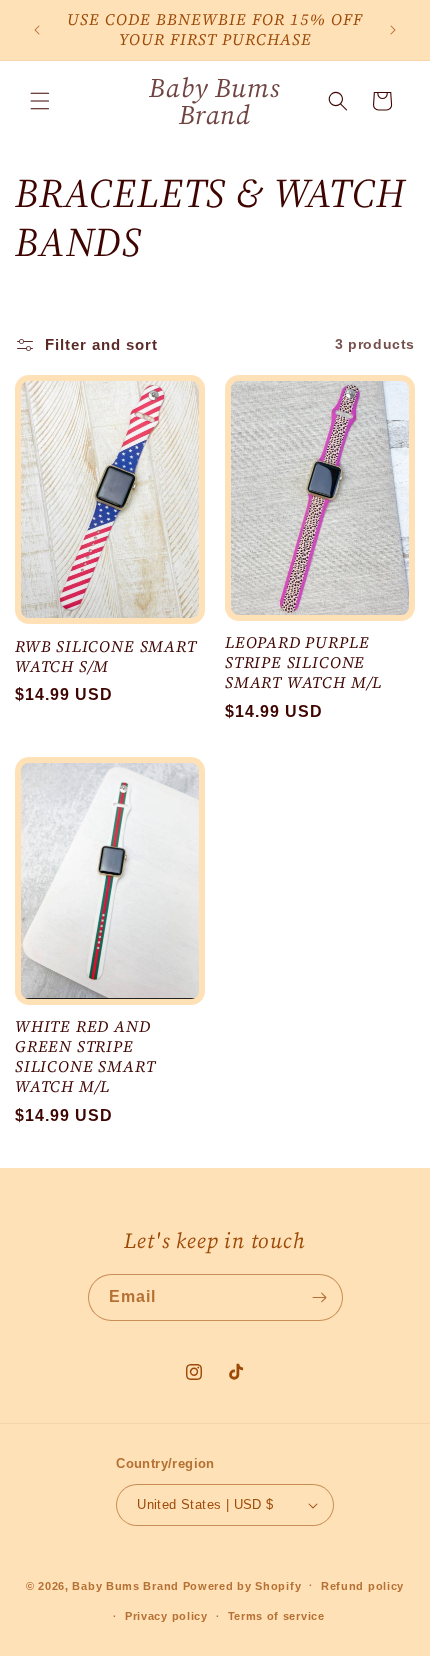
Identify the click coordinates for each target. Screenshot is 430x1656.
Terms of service (276, 1616)
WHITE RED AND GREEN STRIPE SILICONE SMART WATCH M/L (85, 1056)
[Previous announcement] (37, 30)
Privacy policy (166, 1616)
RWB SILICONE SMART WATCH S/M (106, 657)
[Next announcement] (393, 30)
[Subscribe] (320, 1297)
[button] (40, 101)
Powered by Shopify (242, 1585)
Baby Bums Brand (125, 1585)
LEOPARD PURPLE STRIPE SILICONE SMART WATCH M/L (303, 662)
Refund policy (362, 1586)
